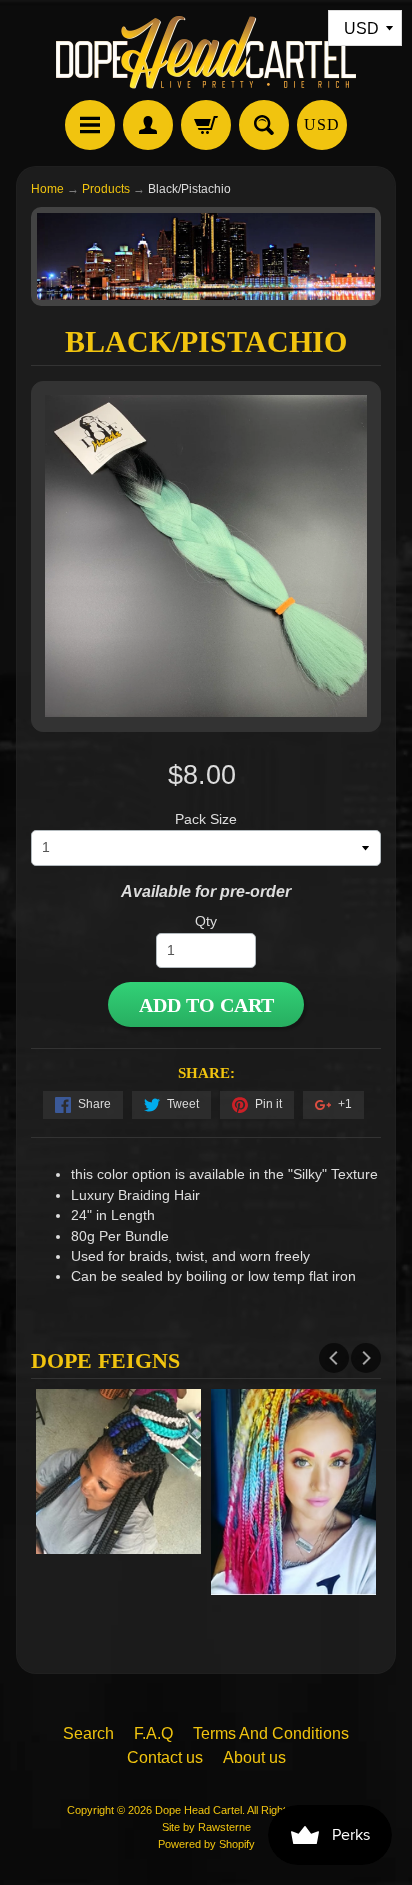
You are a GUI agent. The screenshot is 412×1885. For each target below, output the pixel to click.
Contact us (165, 1757)
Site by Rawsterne (206, 1827)
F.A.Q (153, 1733)
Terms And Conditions (271, 1733)
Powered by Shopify (206, 1844)
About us (254, 1757)
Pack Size (206, 819)
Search (88, 1733)
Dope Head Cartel (198, 1810)
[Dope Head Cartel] (206, 53)
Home (47, 189)
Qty (206, 921)
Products (106, 189)
